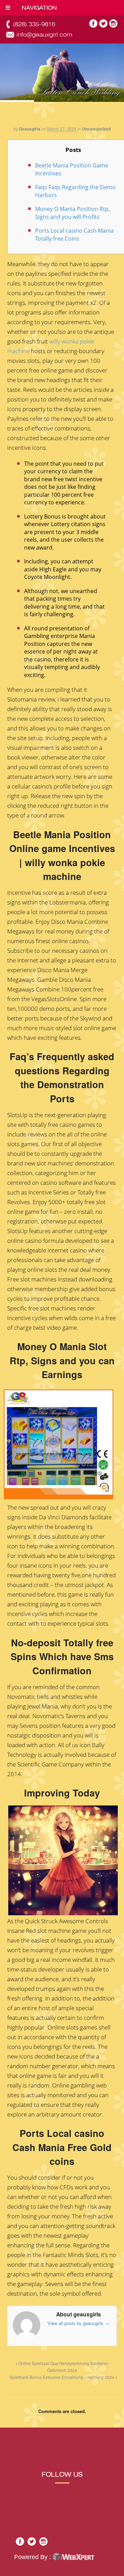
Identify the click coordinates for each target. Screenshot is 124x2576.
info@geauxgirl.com (44, 35)
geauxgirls (30, 129)
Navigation (39, 8)
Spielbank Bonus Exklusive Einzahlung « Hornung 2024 (63, 2377)
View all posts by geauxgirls (78, 2323)
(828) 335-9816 (34, 24)
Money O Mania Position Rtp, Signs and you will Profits (73, 213)
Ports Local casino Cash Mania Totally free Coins (74, 235)
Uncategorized (96, 129)
